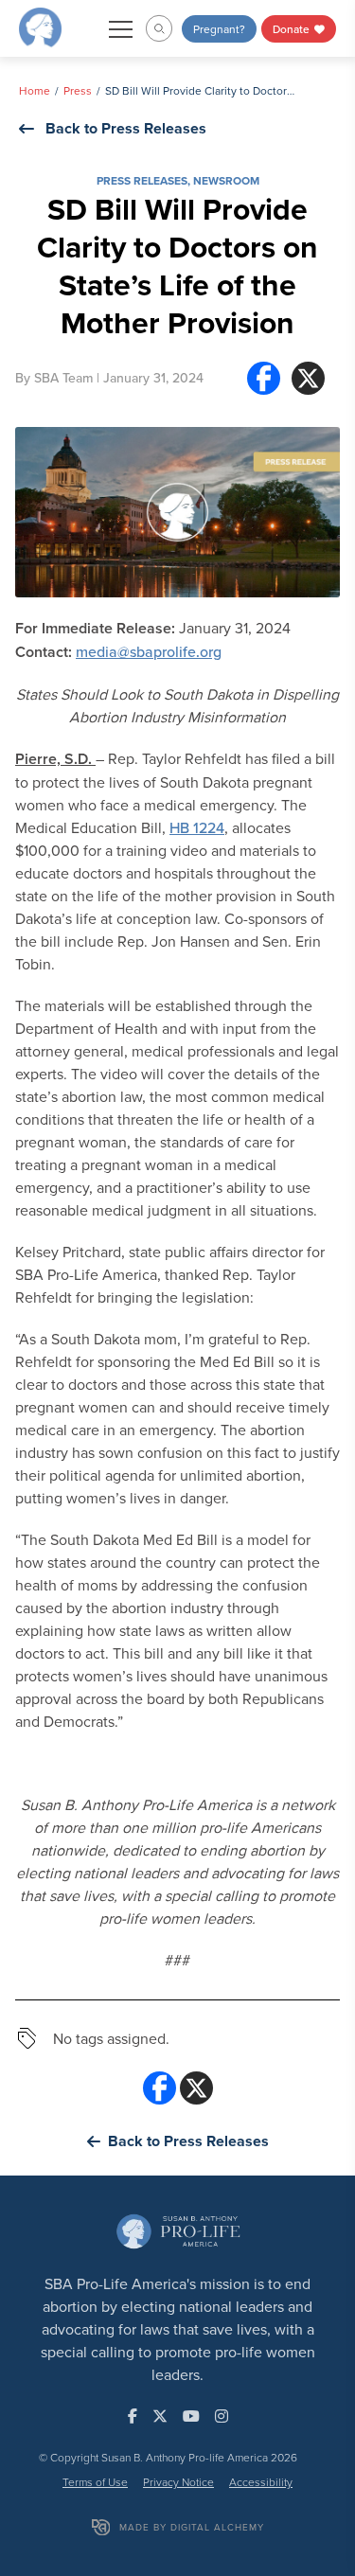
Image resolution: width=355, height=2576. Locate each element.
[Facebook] (264, 378)
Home (35, 90)
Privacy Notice (178, 2482)
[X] (308, 378)
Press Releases (142, 180)
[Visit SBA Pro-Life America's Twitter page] (160, 2416)
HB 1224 (197, 827)
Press (78, 90)
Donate (293, 29)
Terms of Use (95, 2482)
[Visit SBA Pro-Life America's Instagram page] (222, 2416)
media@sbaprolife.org (149, 651)
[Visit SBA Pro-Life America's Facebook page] (133, 2416)
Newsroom (226, 180)
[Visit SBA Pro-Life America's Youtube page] (191, 2416)
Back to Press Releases (126, 128)
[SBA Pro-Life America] (40, 27)
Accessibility (261, 2482)
